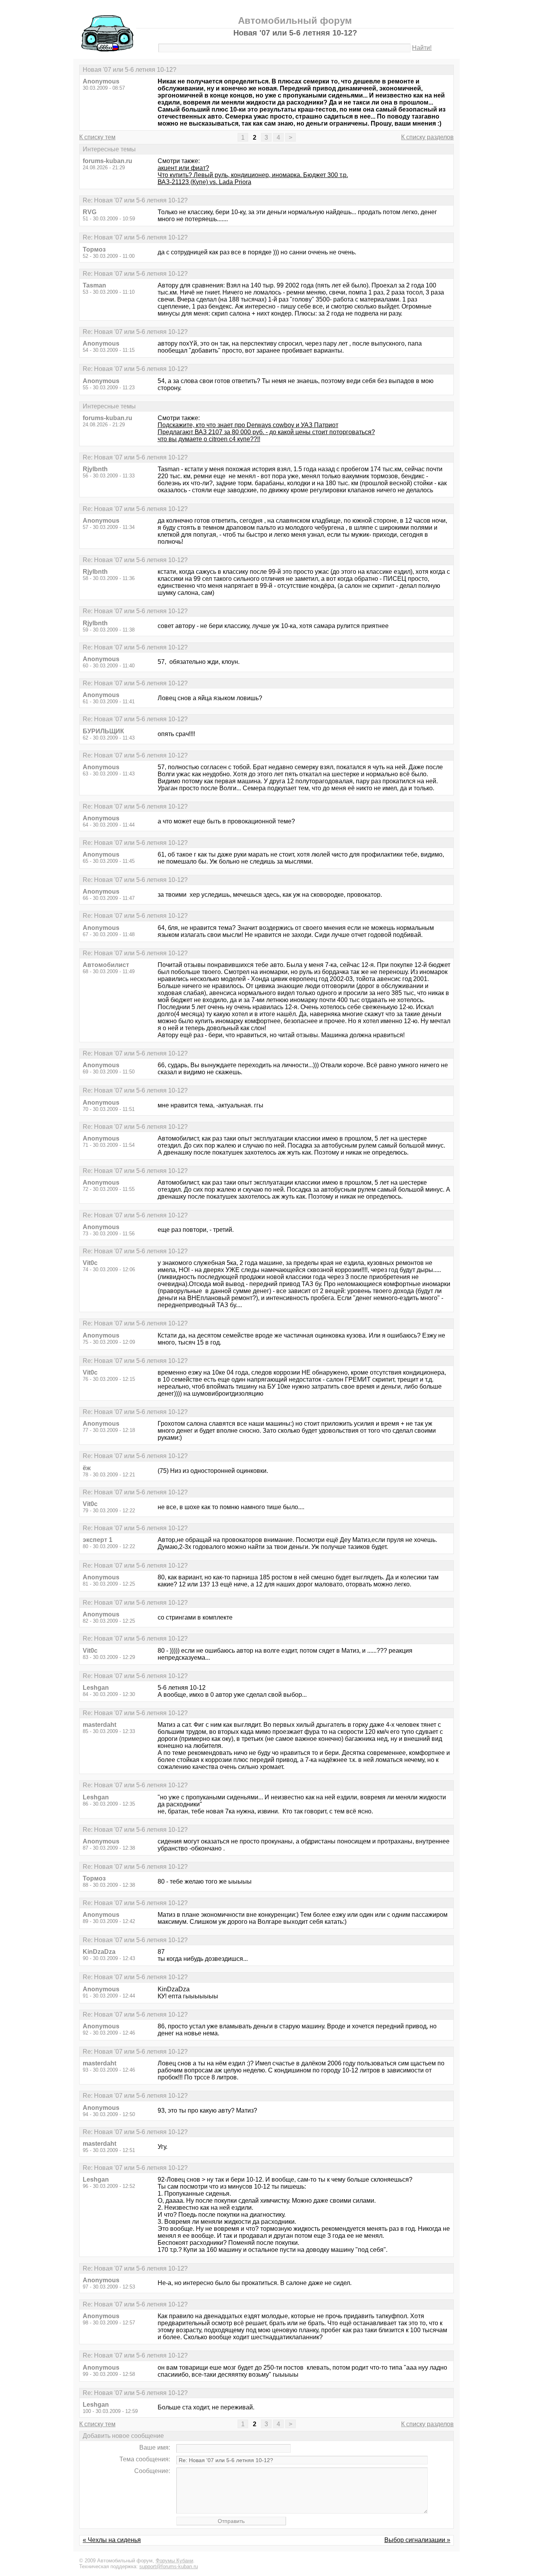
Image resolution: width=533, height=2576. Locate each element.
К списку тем (97, 137)
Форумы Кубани (174, 2561)
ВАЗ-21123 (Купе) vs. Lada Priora (204, 182)
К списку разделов (427, 137)
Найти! (422, 48)
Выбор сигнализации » (417, 2540)
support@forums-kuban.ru (169, 2566)
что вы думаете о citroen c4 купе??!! (209, 439)
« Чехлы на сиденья (112, 2540)
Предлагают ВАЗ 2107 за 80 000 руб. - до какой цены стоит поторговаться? (266, 432)
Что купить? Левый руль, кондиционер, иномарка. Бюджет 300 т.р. (253, 175)
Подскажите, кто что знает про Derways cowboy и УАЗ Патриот (248, 425)
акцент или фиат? (183, 168)
